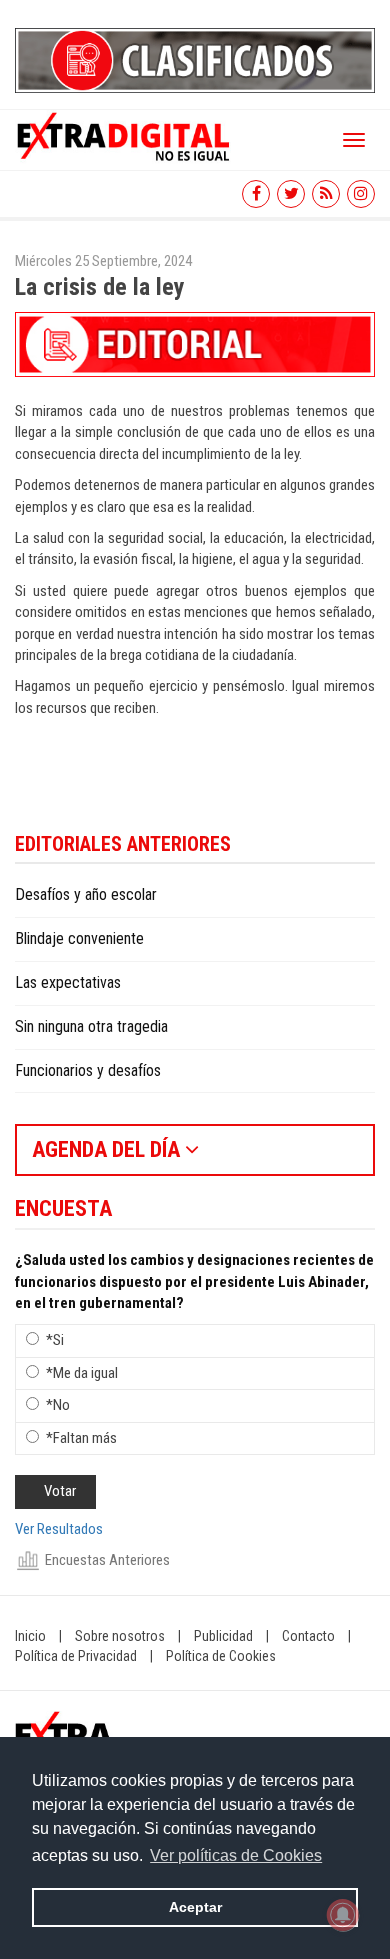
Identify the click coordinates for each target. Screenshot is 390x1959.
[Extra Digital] (125, 135)
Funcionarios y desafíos (88, 1070)
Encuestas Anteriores (107, 1560)
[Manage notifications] (343, 1915)
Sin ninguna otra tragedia (91, 1026)
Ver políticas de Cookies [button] (236, 1855)
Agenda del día (108, 1149)
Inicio (30, 1636)
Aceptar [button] (195, 1907)
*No (58, 1405)
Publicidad (223, 1636)
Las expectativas (68, 982)
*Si (55, 1340)
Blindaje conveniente (79, 938)
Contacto (308, 1636)
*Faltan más (81, 1438)
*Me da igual (82, 1373)
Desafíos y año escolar (86, 894)
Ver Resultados (59, 1529)
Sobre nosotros (120, 1636)
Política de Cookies (221, 1656)
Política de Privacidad (76, 1656)
